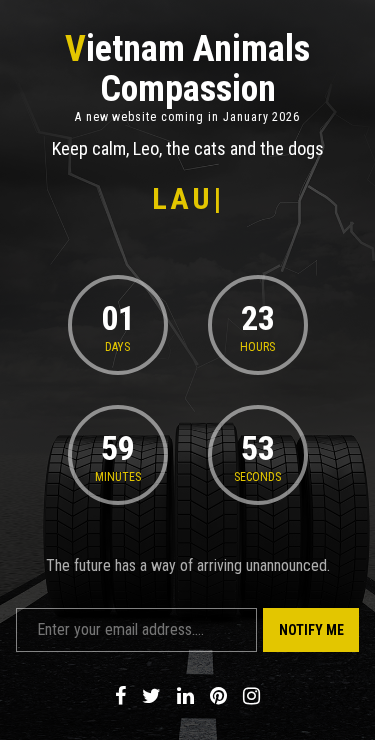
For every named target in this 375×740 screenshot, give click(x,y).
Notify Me (311, 630)
